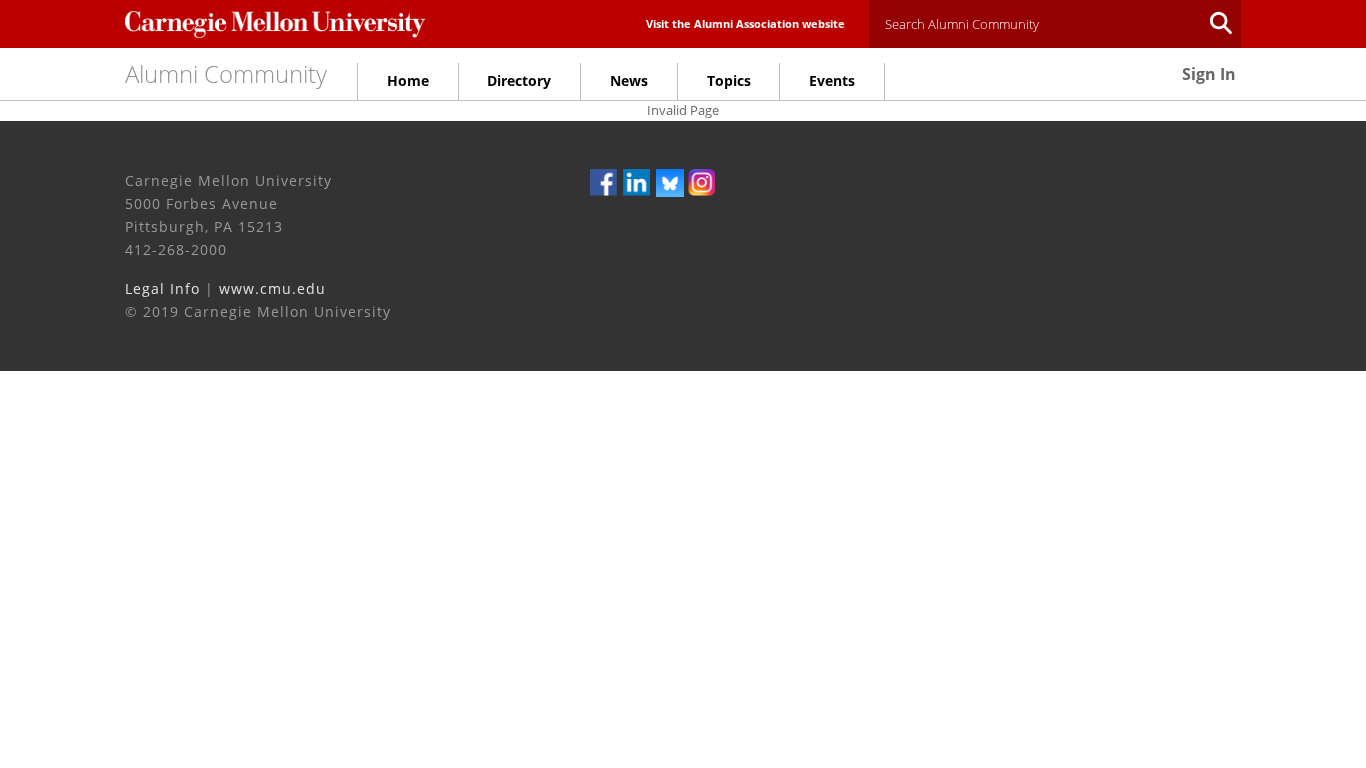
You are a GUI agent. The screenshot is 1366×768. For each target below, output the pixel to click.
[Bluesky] (670, 181)
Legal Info (162, 288)
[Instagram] (702, 181)
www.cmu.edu (272, 288)
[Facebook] (604, 181)
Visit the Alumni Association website (745, 23)
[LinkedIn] (637, 181)
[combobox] (1055, 24)
